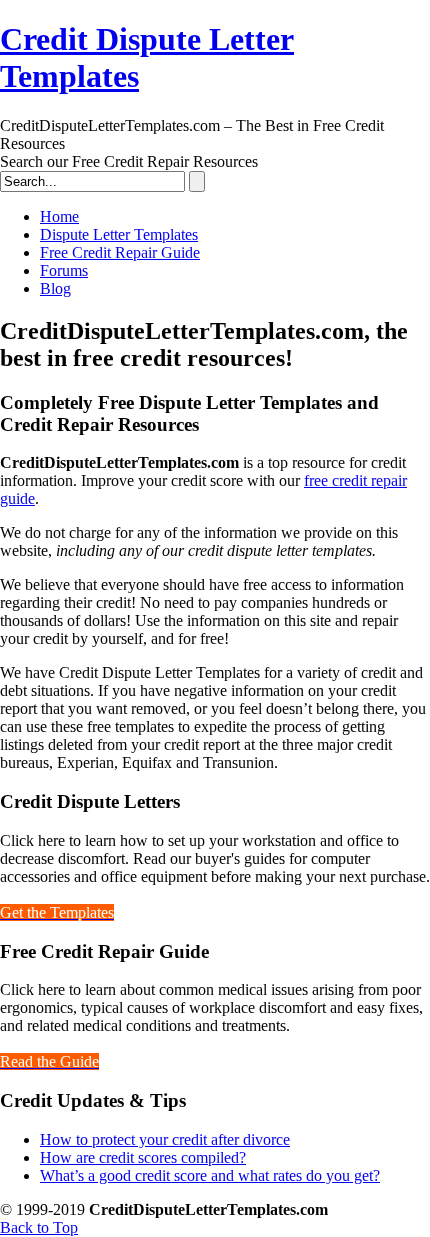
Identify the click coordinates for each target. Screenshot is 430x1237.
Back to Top (39, 1227)
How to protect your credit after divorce (165, 1139)
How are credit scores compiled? (143, 1157)
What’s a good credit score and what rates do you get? (210, 1175)
